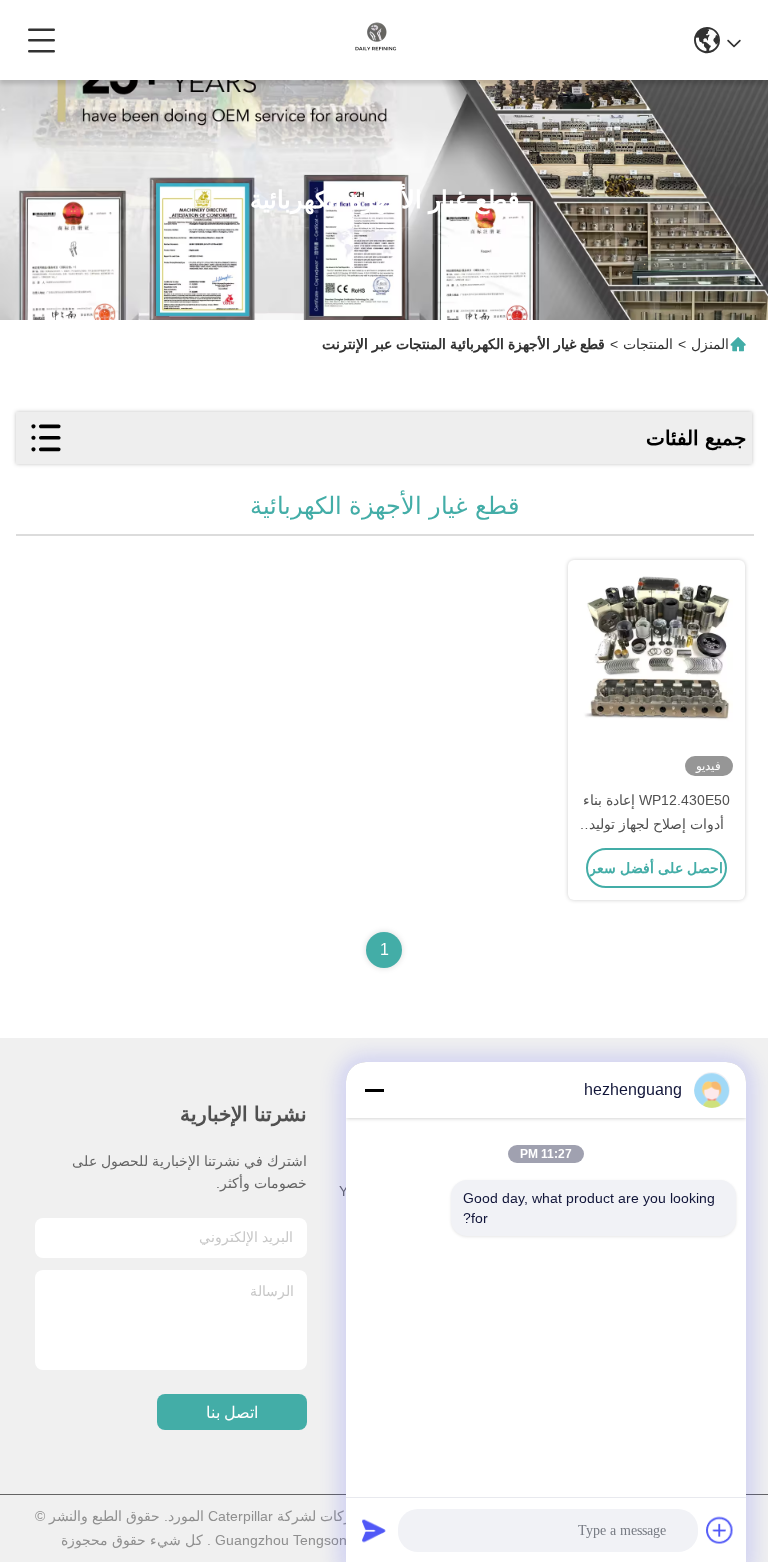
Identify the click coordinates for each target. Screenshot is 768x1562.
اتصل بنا (232, 1412)
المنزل (710, 344)
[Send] (374, 1530)
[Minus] (374, 1090)
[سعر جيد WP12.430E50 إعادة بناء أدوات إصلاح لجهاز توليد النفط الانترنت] (656, 676)
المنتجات (648, 344)
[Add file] (720, 1530)
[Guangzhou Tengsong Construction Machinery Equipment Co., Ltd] (376, 40)
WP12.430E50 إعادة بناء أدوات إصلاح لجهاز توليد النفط (656, 824)
